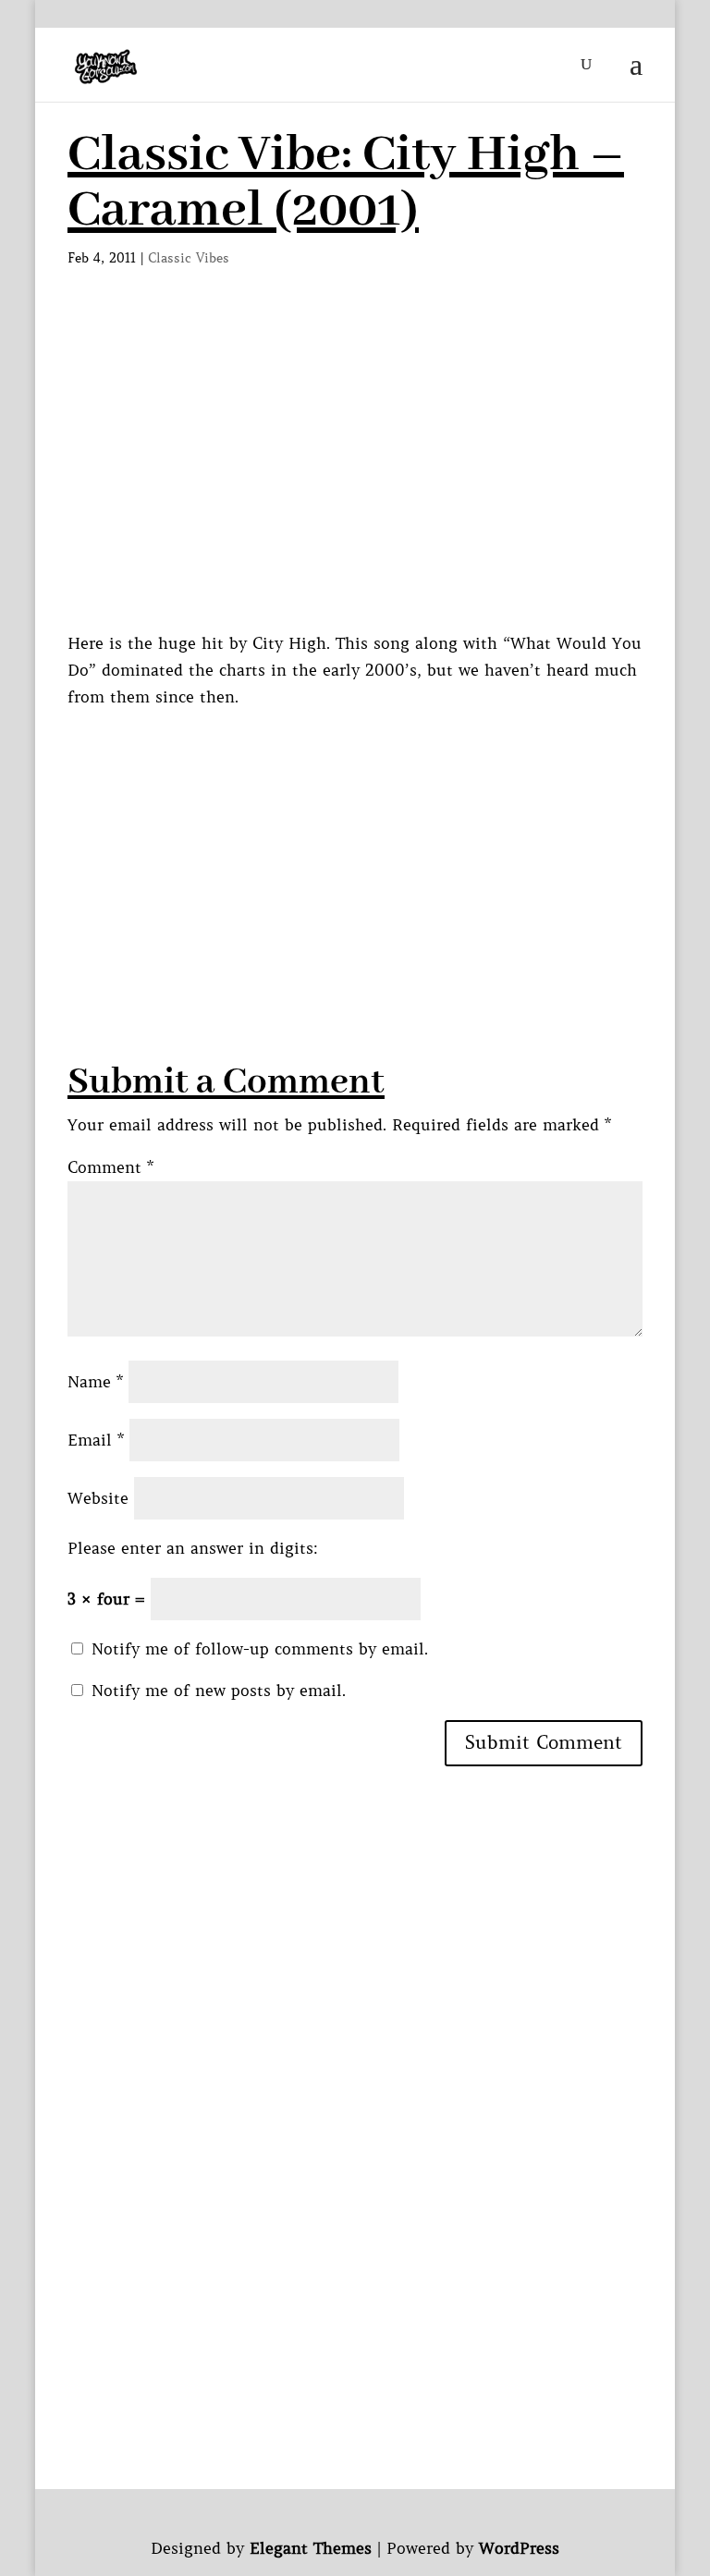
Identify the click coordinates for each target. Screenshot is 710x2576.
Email (96, 1440)
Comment (110, 1167)
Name (95, 1382)
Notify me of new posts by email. (219, 1691)
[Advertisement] (389, 840)
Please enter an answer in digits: (193, 1548)
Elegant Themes (311, 2548)
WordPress (519, 2548)
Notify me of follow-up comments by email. (260, 1649)
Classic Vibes (189, 258)
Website (98, 1498)
